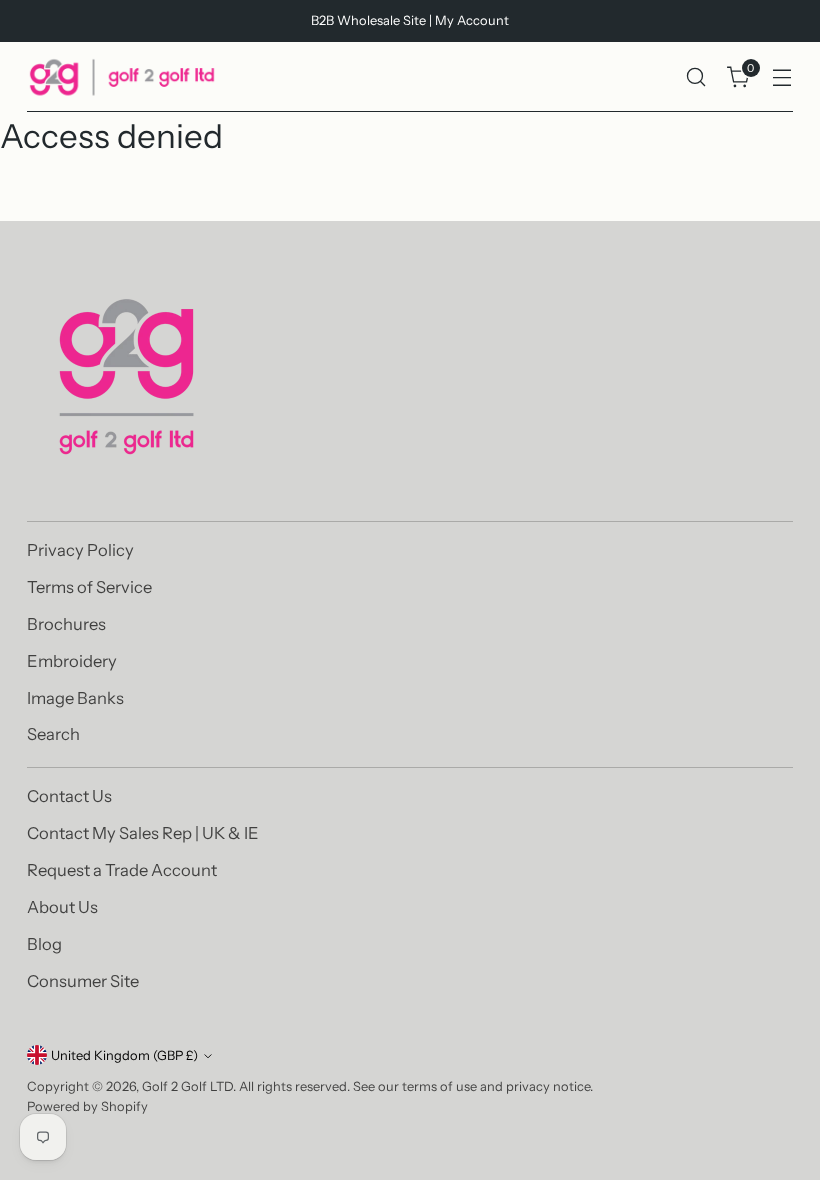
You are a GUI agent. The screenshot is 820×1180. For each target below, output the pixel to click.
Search (53, 734)
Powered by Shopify (87, 1106)
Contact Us (69, 796)
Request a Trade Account (122, 870)
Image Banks (75, 698)
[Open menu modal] (782, 77)
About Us (62, 907)
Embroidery (72, 661)
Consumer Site (83, 981)
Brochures (66, 624)
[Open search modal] (696, 77)
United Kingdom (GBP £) (124, 1055)
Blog (44, 944)
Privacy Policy (80, 550)
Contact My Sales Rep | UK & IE (143, 833)
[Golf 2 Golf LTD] (122, 77)
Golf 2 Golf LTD (187, 1086)
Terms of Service (89, 587)
